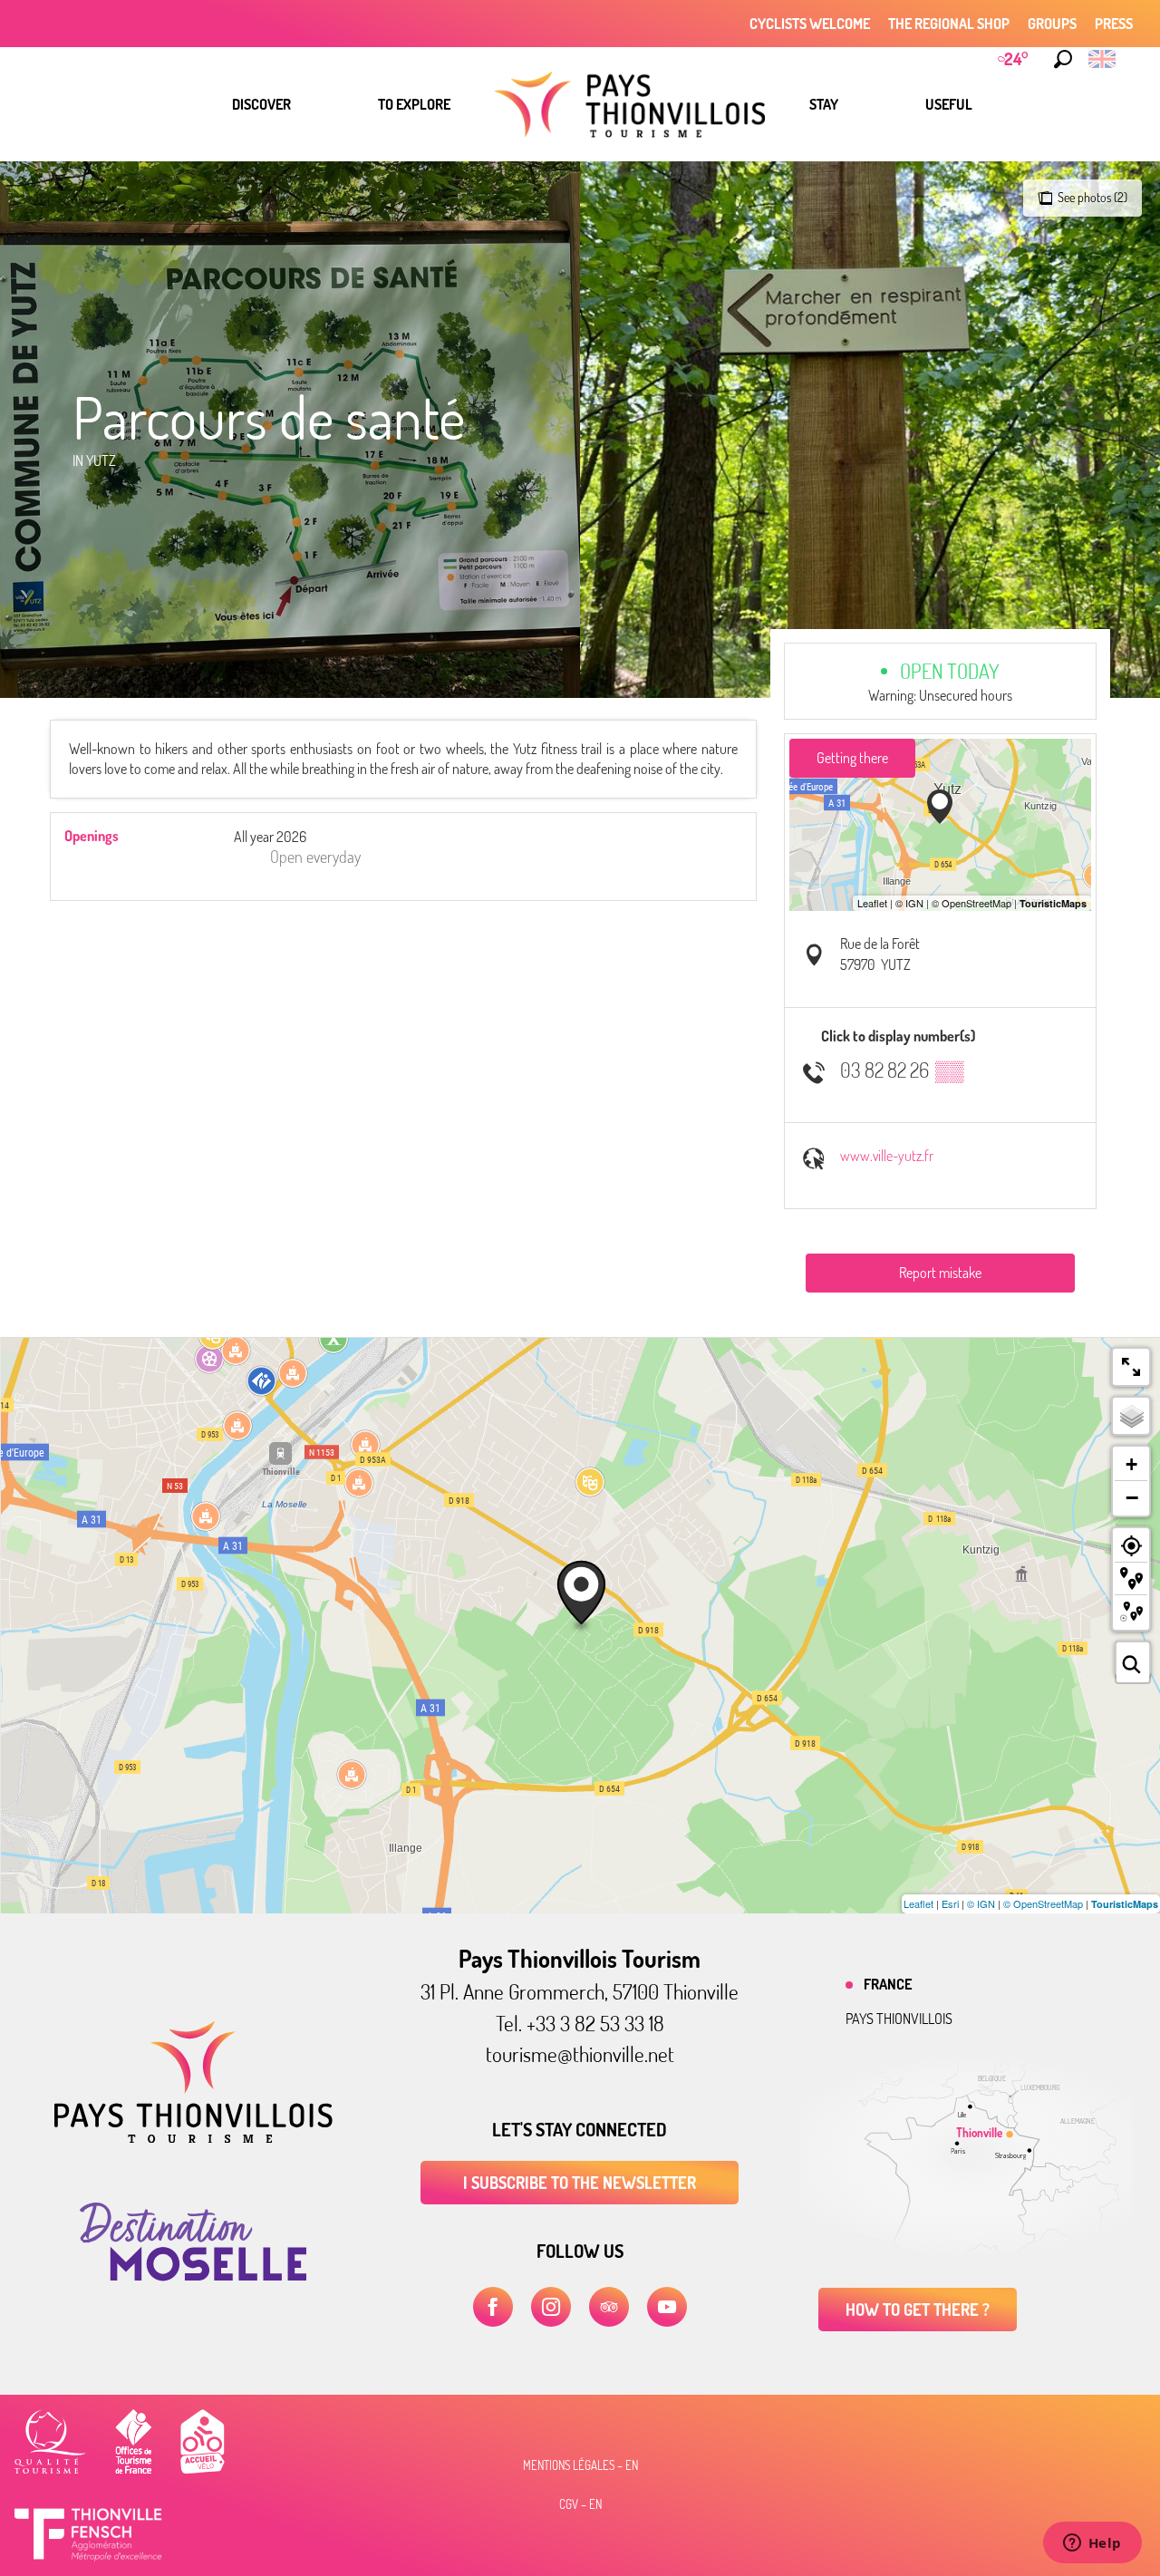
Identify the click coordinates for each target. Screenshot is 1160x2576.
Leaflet (918, 1903)
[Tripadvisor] (609, 2307)
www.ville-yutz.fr (887, 1156)
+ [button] (1131, 1464)
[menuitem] (261, 104)
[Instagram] (551, 2307)
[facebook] (493, 2307)
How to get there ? (918, 2310)
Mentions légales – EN (580, 2465)
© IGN (981, 1903)
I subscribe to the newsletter (580, 2183)
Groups (1052, 24)
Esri (950, 1903)
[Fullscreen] (1131, 1367)
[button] (1063, 59)
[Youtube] (667, 2307)
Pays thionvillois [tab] (899, 2019)
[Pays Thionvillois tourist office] (193, 2137)
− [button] (1132, 1497)
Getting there (852, 758)
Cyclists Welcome (810, 24)
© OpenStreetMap (1043, 1903)
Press (1114, 24)
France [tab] (888, 1984)
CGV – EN (580, 2504)
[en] (1103, 59)
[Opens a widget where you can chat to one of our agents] (1092, 2544)
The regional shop (949, 24)
